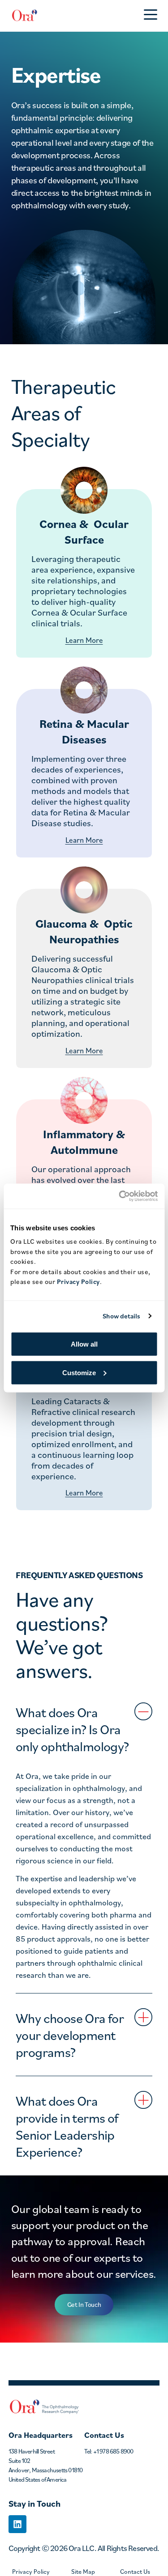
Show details (121, 1316)
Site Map (83, 2571)
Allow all (84, 1344)
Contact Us (135, 2571)
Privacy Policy (31, 2571)
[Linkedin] (17, 2524)
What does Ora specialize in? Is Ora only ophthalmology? (72, 1729)
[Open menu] (151, 16)
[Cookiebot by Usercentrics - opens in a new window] (120, 1196)
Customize (79, 1372)
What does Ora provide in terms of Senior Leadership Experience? (67, 2126)
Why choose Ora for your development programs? (70, 2035)
